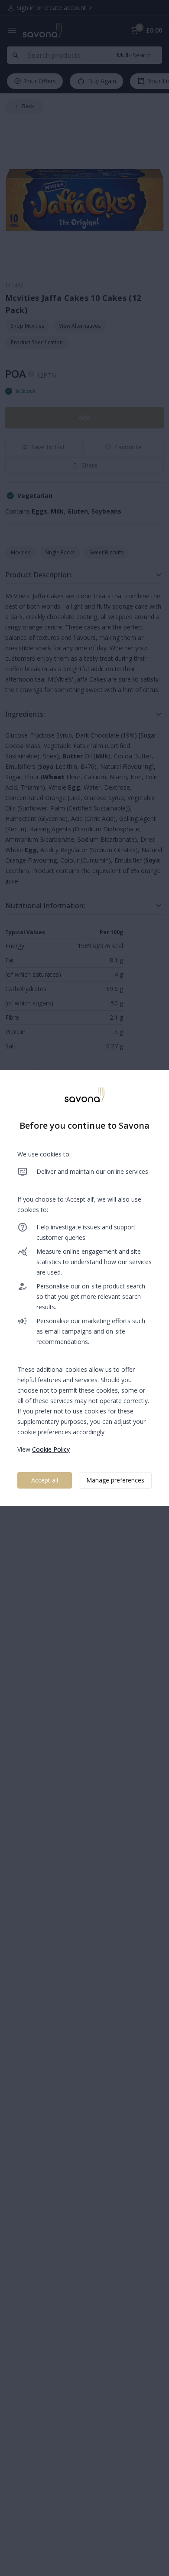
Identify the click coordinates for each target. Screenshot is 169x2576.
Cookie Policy (51, 1449)
